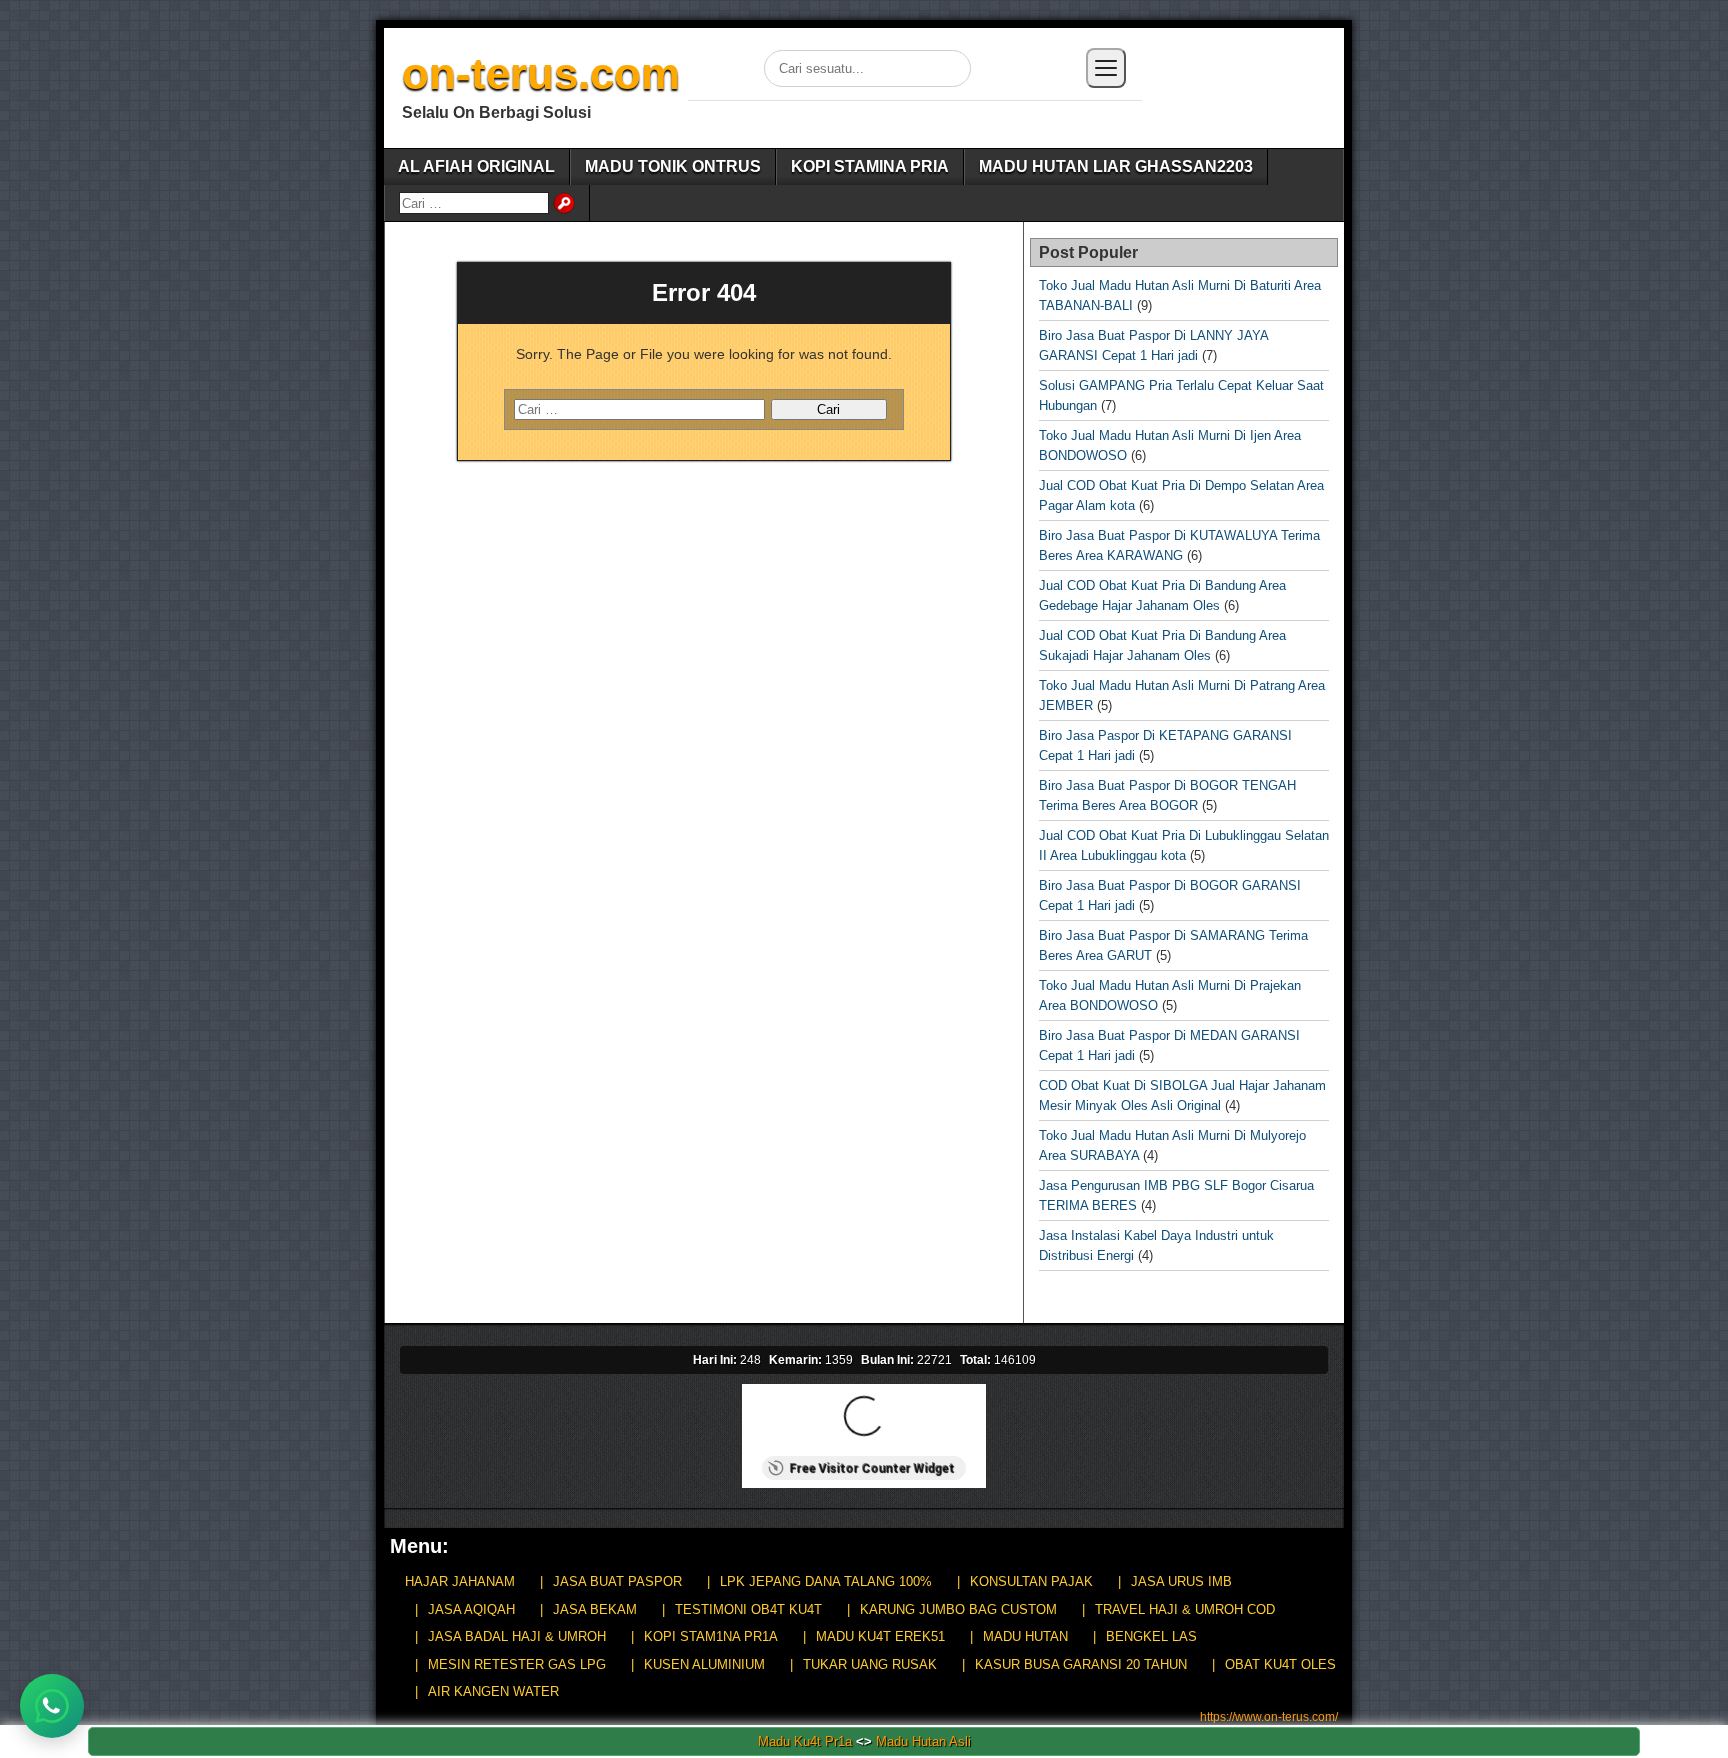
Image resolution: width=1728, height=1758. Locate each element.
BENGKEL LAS (1151, 1636)
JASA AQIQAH (471, 1609)
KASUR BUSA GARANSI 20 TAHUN (1081, 1664)
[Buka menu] (1106, 68)
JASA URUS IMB (1181, 1581)
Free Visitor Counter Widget (871, 1468)
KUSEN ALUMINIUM (704, 1664)
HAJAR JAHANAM (460, 1581)
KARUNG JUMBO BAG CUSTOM (958, 1609)
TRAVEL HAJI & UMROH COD (1185, 1609)
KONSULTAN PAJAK (1031, 1581)
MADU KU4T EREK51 (880, 1636)
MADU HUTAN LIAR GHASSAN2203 (1116, 166)
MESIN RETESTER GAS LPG (517, 1664)
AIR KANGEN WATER (493, 1691)
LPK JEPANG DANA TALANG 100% (826, 1581)
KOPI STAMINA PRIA (870, 166)
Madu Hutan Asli (923, 1741)
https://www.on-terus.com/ (1269, 1717)
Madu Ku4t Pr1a (805, 1741)
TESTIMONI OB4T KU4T (748, 1609)
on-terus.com (541, 73)
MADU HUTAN (1025, 1636)
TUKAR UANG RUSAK (870, 1664)
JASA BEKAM (595, 1609)
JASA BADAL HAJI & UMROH (517, 1636)
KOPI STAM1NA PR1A (711, 1636)
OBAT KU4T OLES (1280, 1664)
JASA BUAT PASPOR (617, 1581)
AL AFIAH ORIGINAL (476, 166)
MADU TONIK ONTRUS (673, 166)
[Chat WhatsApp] (52, 1706)
